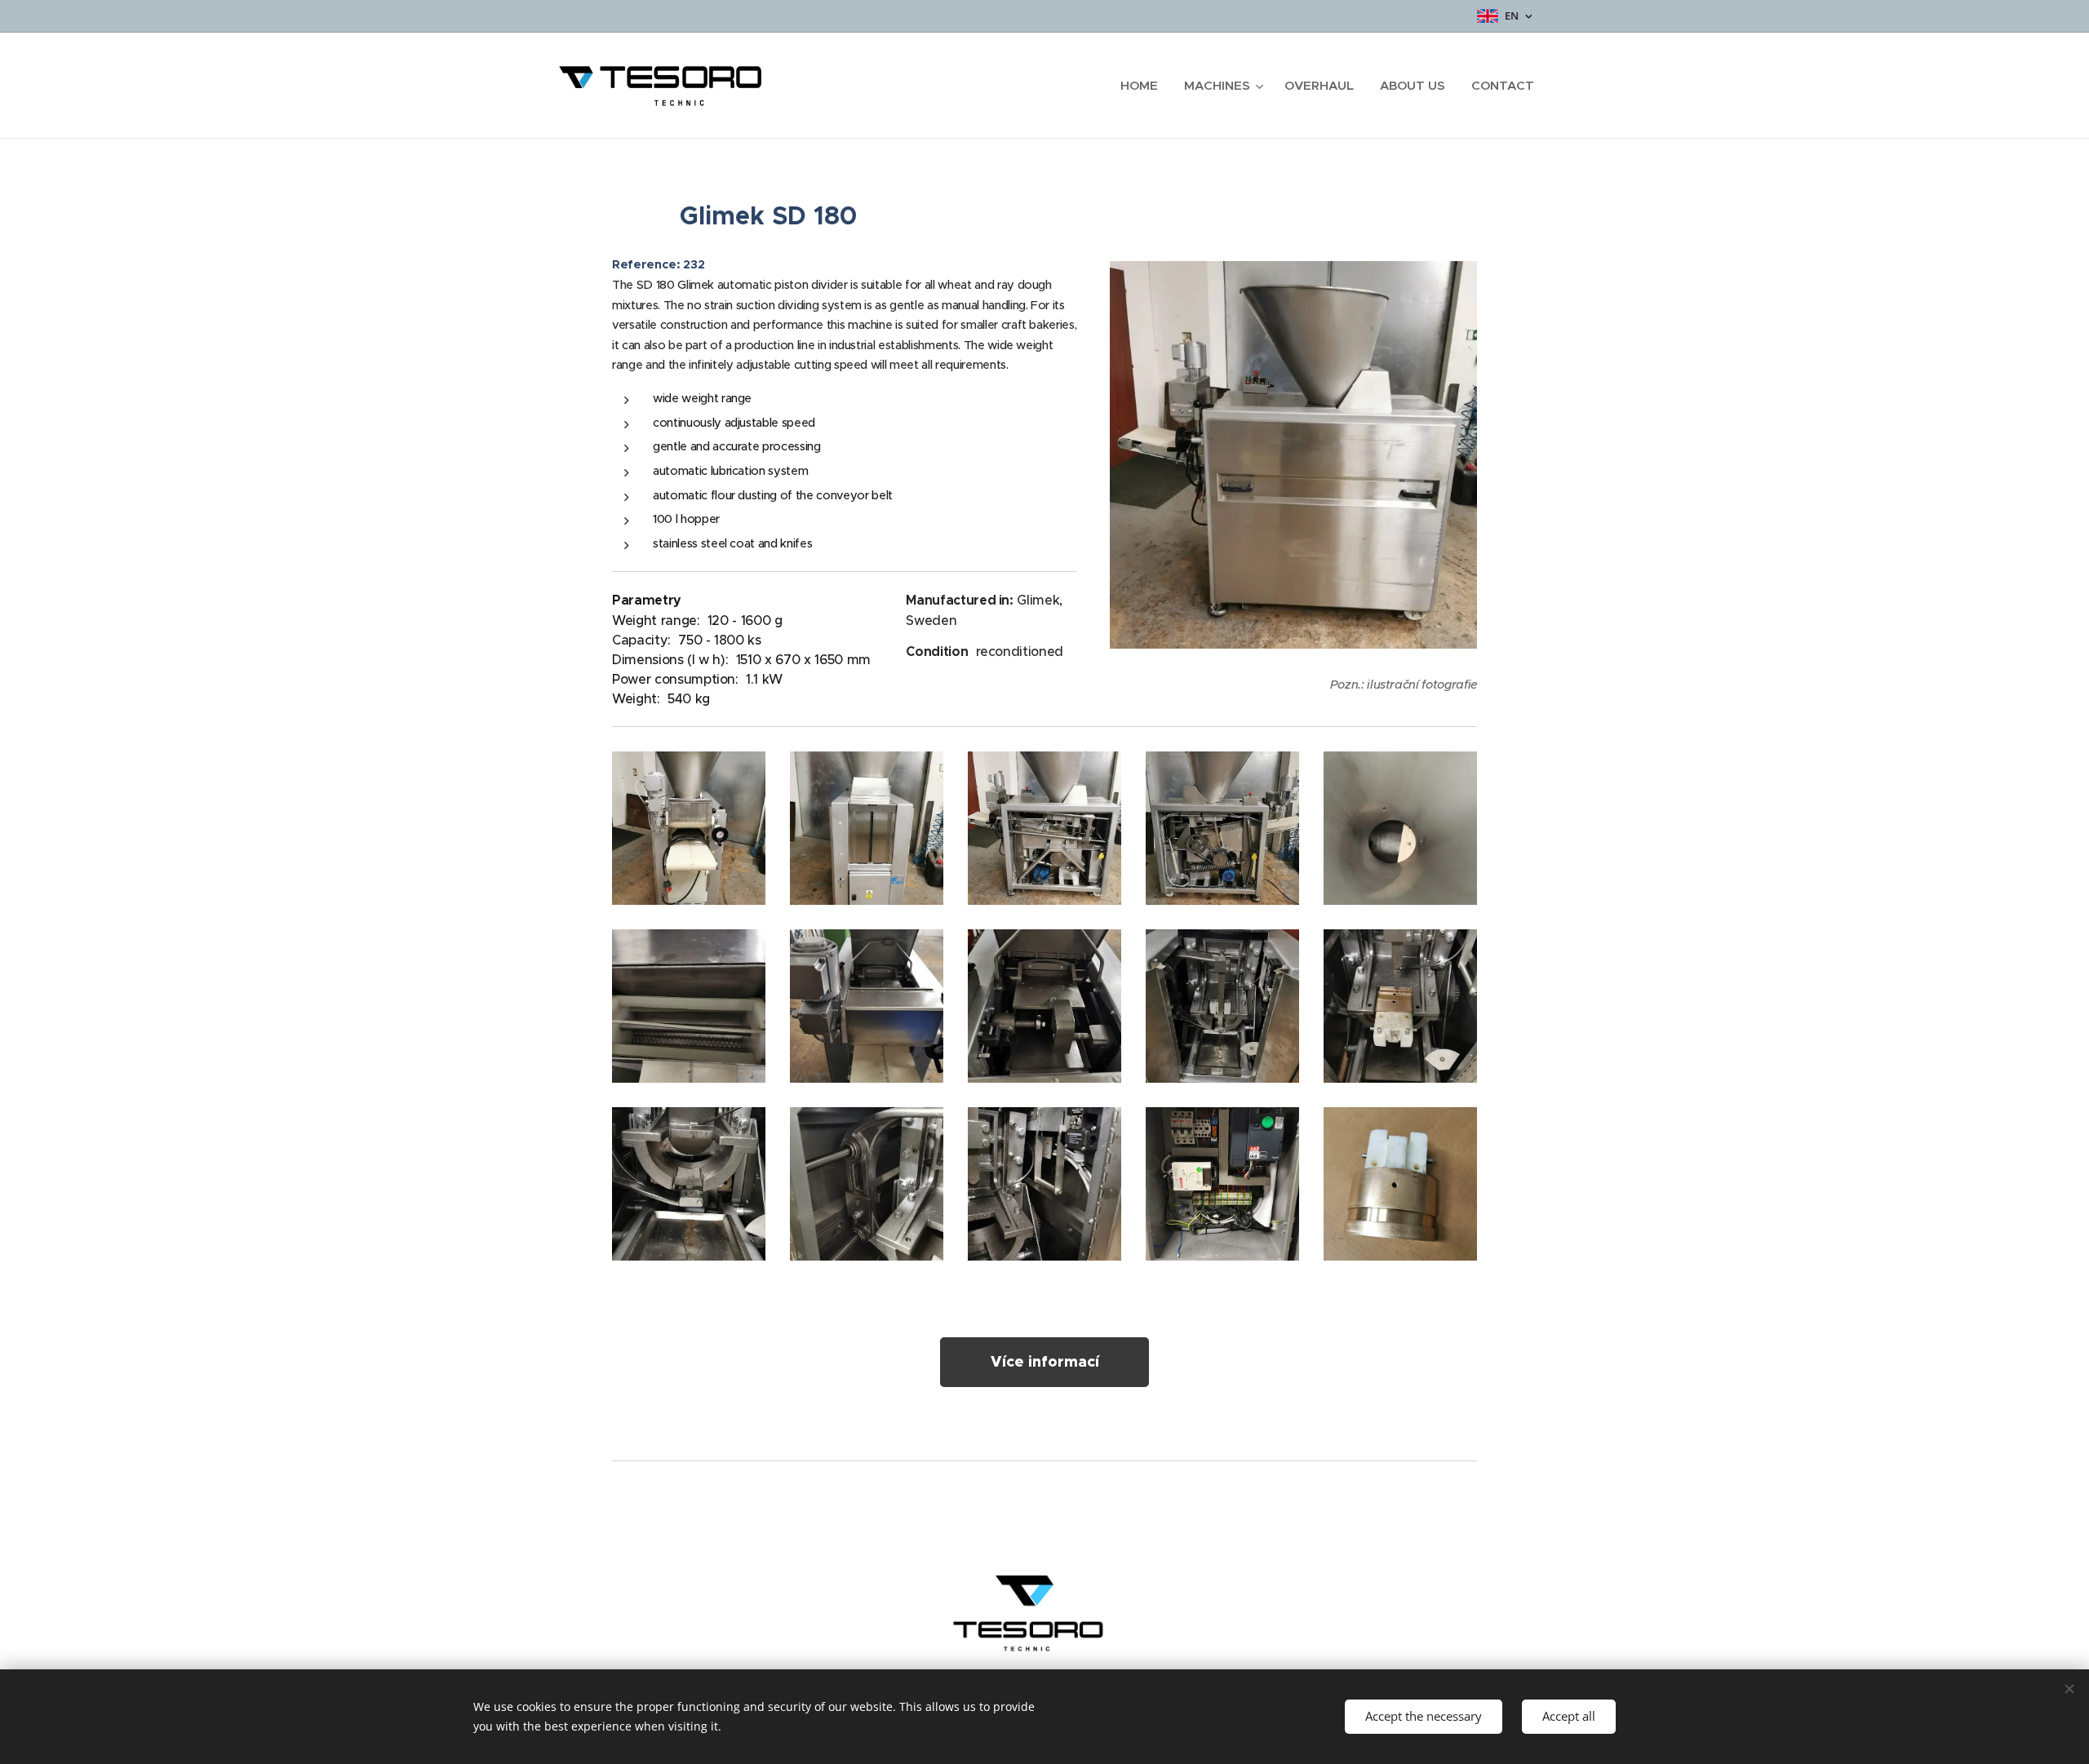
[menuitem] (1144, 86)
